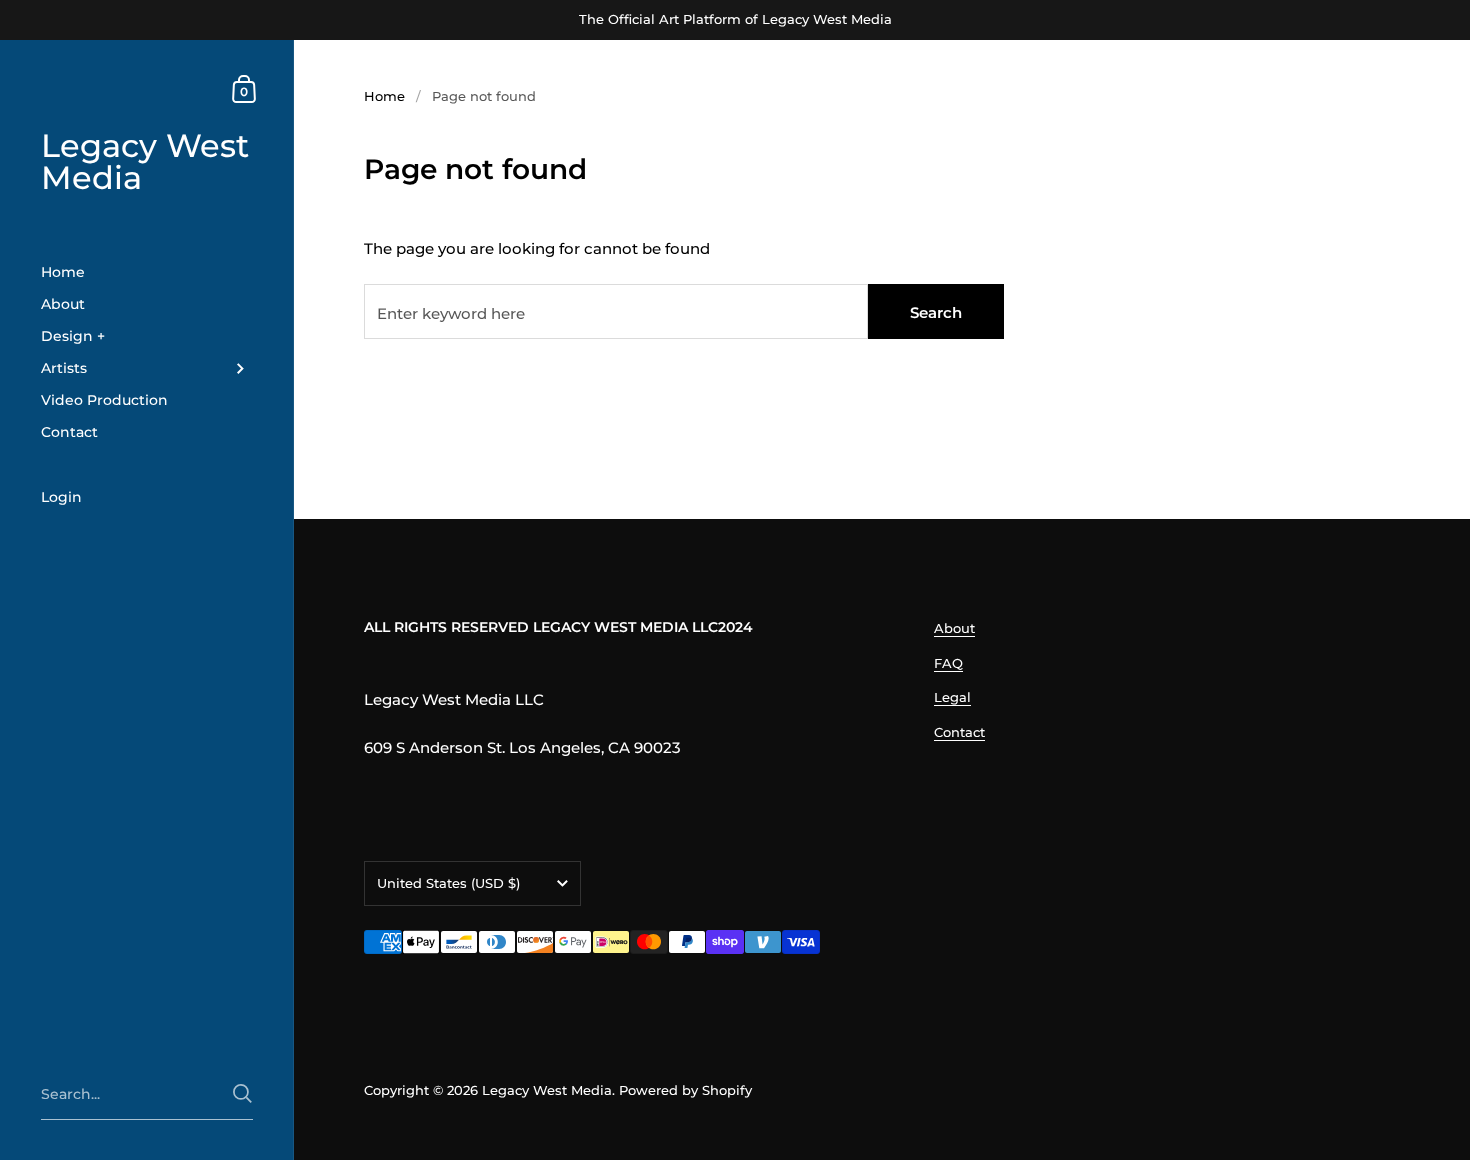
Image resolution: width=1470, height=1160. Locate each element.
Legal (952, 697)
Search (936, 312)
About (954, 628)
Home (384, 96)
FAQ (948, 663)
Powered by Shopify (685, 1090)
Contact (959, 732)
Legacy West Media (145, 162)
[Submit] (242, 1093)
